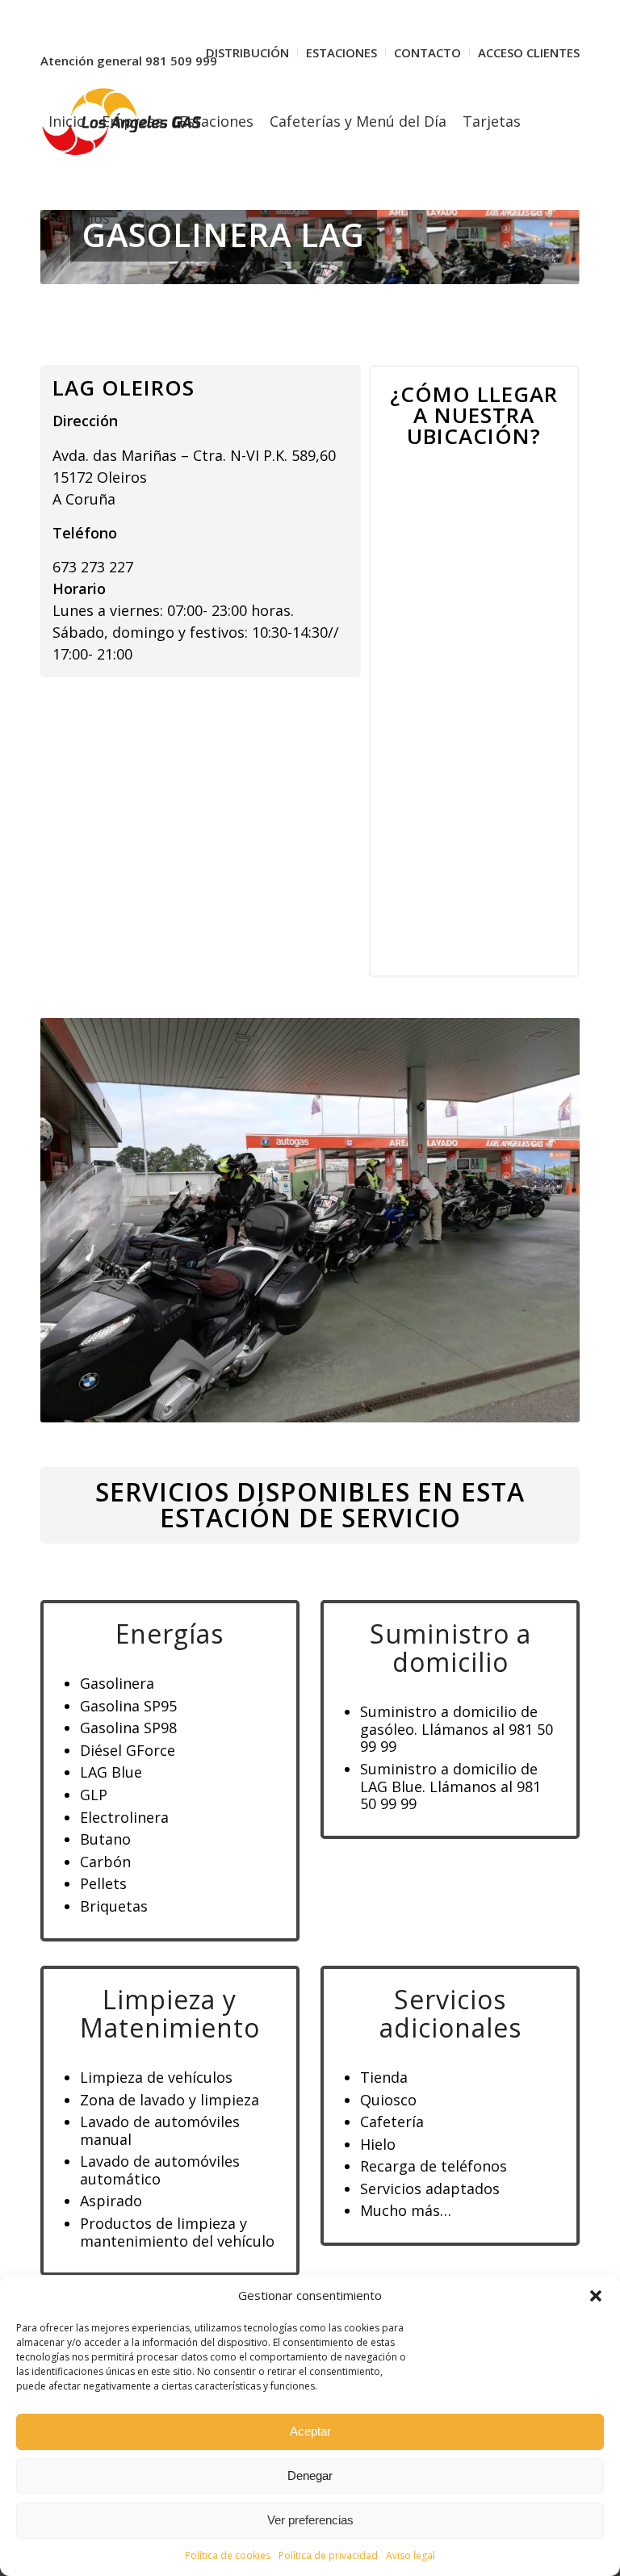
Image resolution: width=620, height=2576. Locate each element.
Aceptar (310, 2431)
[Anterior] (77, 1220)
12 (355, 1402)
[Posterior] (543, 1220)
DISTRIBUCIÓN (247, 52)
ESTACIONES (341, 52)
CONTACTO (427, 52)
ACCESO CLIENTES (529, 52)
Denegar (310, 2475)
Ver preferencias (310, 2520)
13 (368, 1402)
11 (342, 1402)
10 (329, 1402)
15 (394, 1402)
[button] (596, 2296)
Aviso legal (411, 2555)
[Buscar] (131, 218)
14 (381, 1402)
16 (407, 1402)
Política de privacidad (328, 2555)
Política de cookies (228, 2555)
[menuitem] (248, 52)
